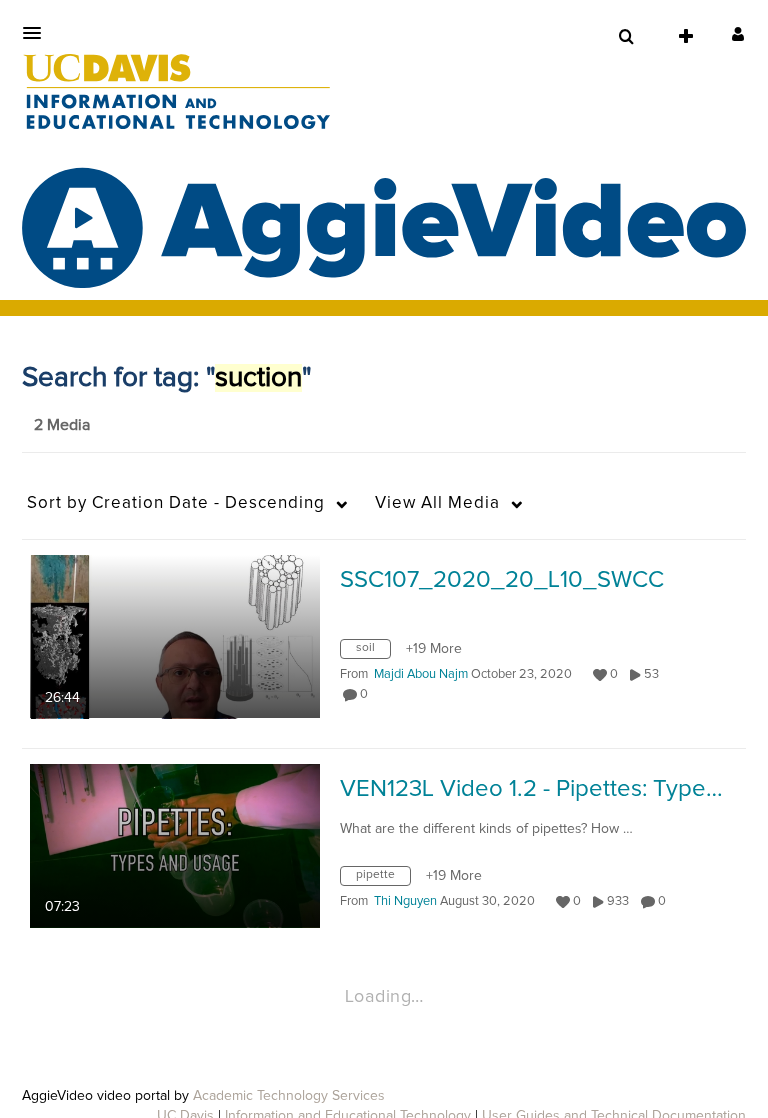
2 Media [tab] (62, 425)
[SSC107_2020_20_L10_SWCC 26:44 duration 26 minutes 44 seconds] (175, 636)
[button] (38, 33)
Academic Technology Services (289, 1096)
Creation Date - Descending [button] (176, 503)
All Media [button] (437, 503)
